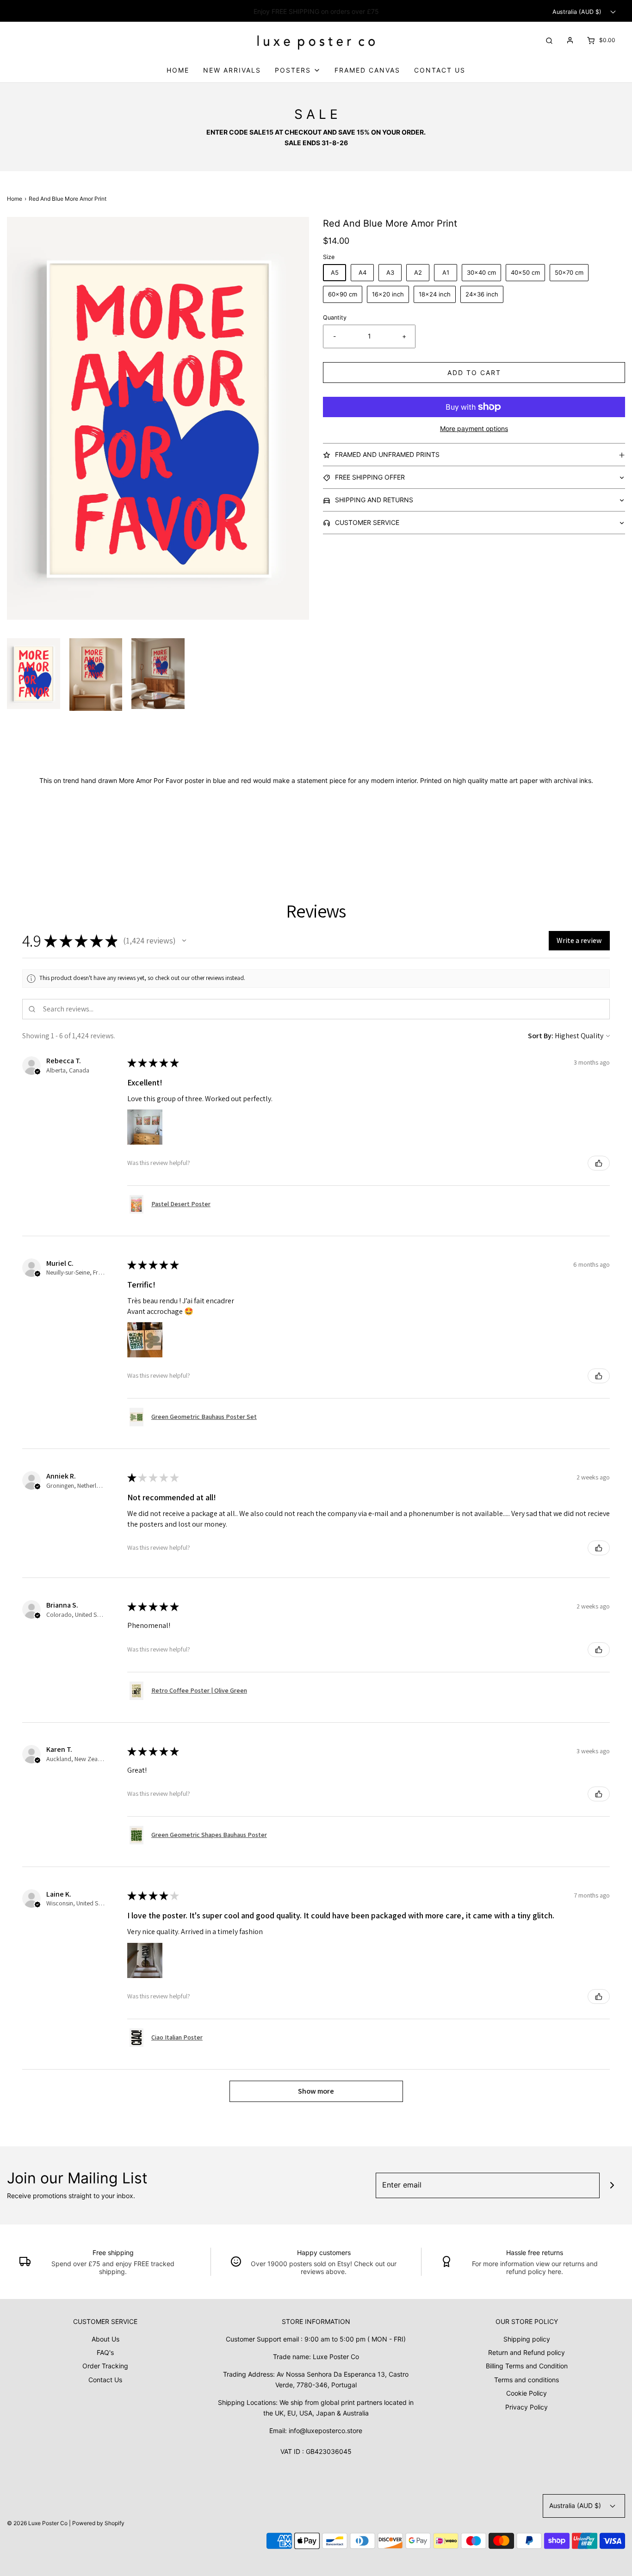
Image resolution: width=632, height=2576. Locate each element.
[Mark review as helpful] (599, 1163)
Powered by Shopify (98, 2523)
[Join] (612, 2185)
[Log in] (570, 40)
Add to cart (474, 373)
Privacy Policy (527, 2407)
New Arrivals (232, 70)
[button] (34, 674)
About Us (105, 2339)
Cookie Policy (527, 2393)
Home (178, 70)
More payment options (474, 428)
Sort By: (541, 1036)
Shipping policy (527, 2339)
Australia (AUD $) (578, 12)
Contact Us (440, 70)
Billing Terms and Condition (527, 2366)
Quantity (335, 317)
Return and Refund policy (527, 2352)
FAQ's (105, 2352)
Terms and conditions (527, 2380)
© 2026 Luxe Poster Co (37, 2523)
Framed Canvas (367, 70)
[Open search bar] (549, 40)
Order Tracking (105, 2366)
